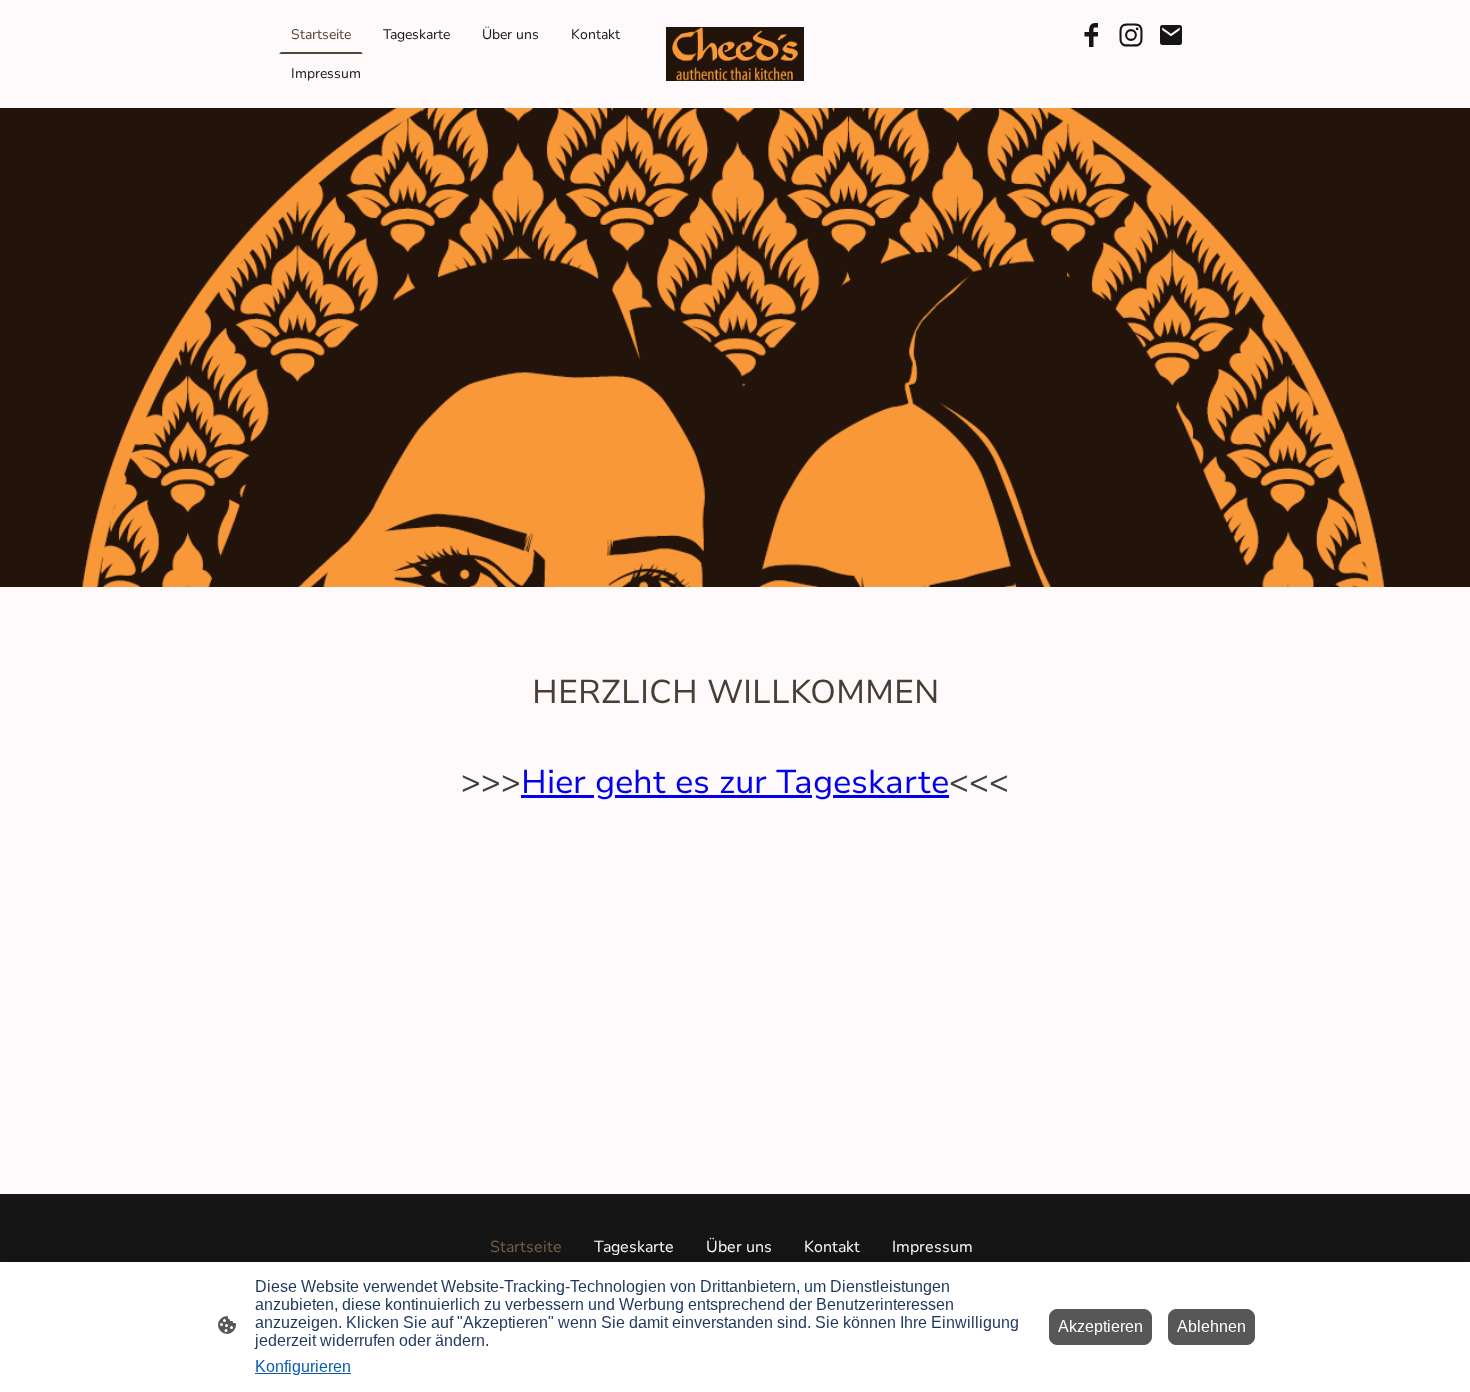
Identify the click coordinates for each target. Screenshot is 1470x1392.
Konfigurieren (303, 1366)
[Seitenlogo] (735, 54)
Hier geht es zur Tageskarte (735, 782)
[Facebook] (1091, 35)
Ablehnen (1211, 1326)
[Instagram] (1131, 35)
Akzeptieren (1100, 1326)
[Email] (1171, 35)
